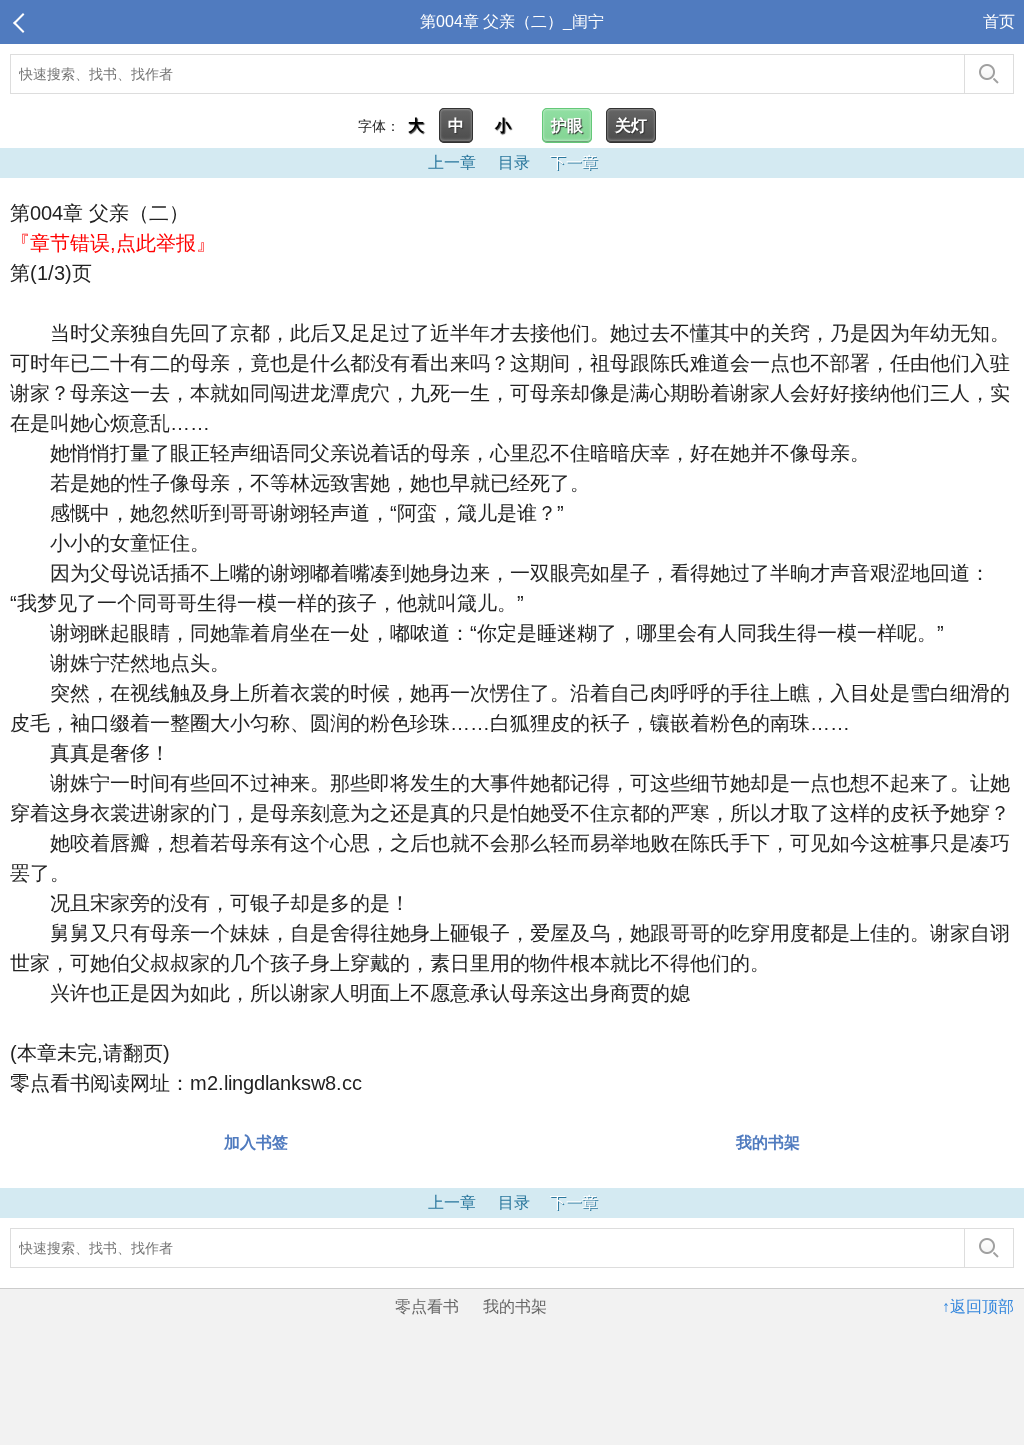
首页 (999, 21)
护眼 (567, 125)
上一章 (452, 162)
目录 (514, 162)
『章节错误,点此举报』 (113, 243)
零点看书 (427, 1306)
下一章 (574, 162)
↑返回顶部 (978, 1306)
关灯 (631, 125)
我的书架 (768, 1142)
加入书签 (256, 1142)
